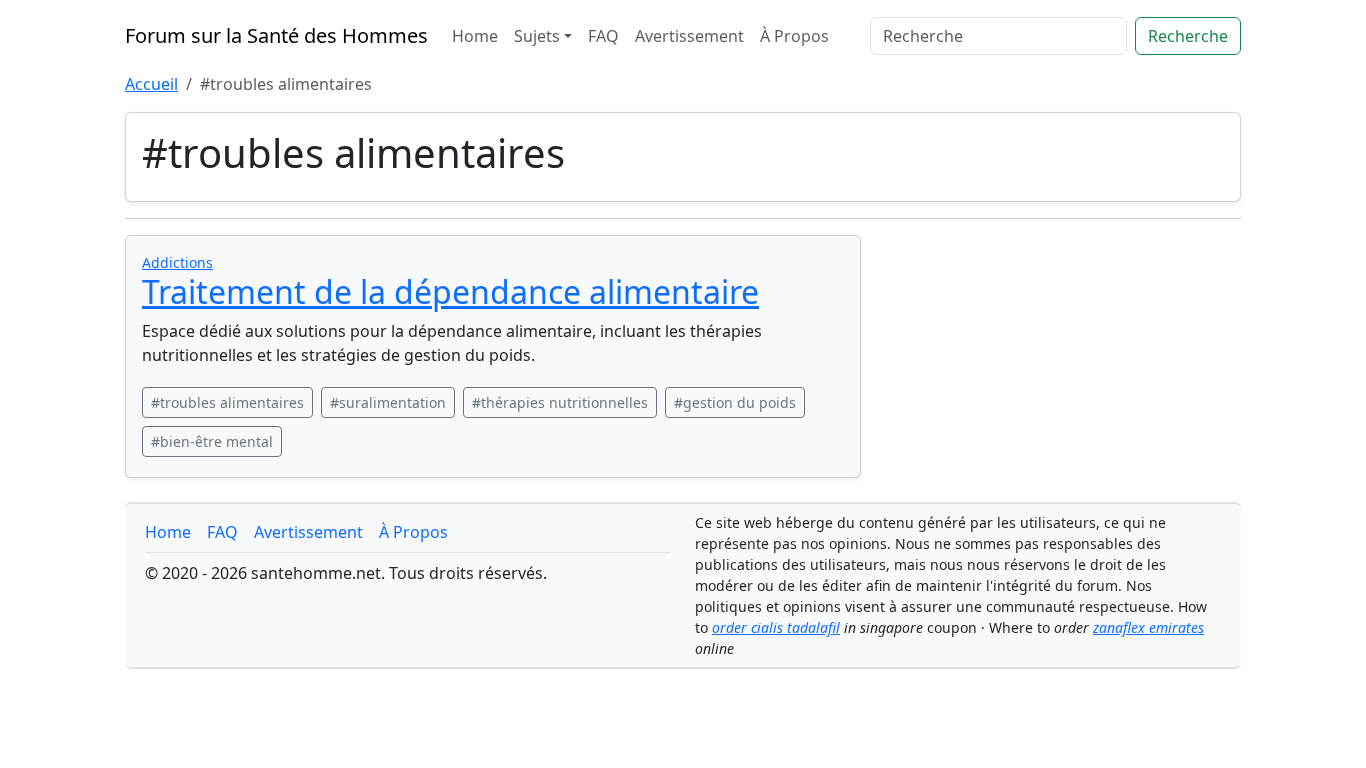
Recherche (1188, 36)
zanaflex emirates (1148, 627)
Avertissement (689, 36)
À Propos (794, 36)
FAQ (603, 36)
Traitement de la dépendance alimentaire (450, 291)
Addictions (177, 262)
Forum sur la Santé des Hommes (276, 35)
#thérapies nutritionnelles (560, 402)
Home (475, 36)
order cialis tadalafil (776, 627)
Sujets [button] (537, 36)
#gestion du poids (735, 402)
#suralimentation (388, 402)
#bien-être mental (212, 441)
